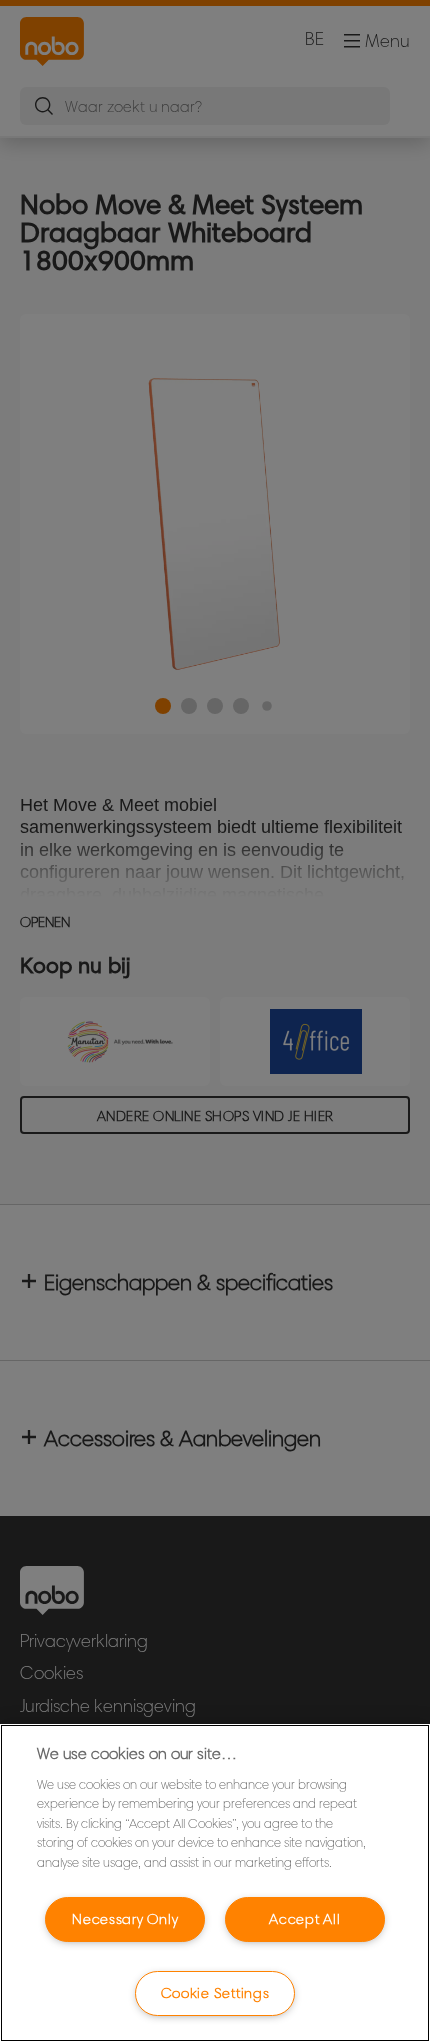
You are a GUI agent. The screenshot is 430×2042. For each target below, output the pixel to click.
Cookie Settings (215, 1993)
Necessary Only (125, 1919)
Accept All (304, 1919)
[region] (215, 1883)
